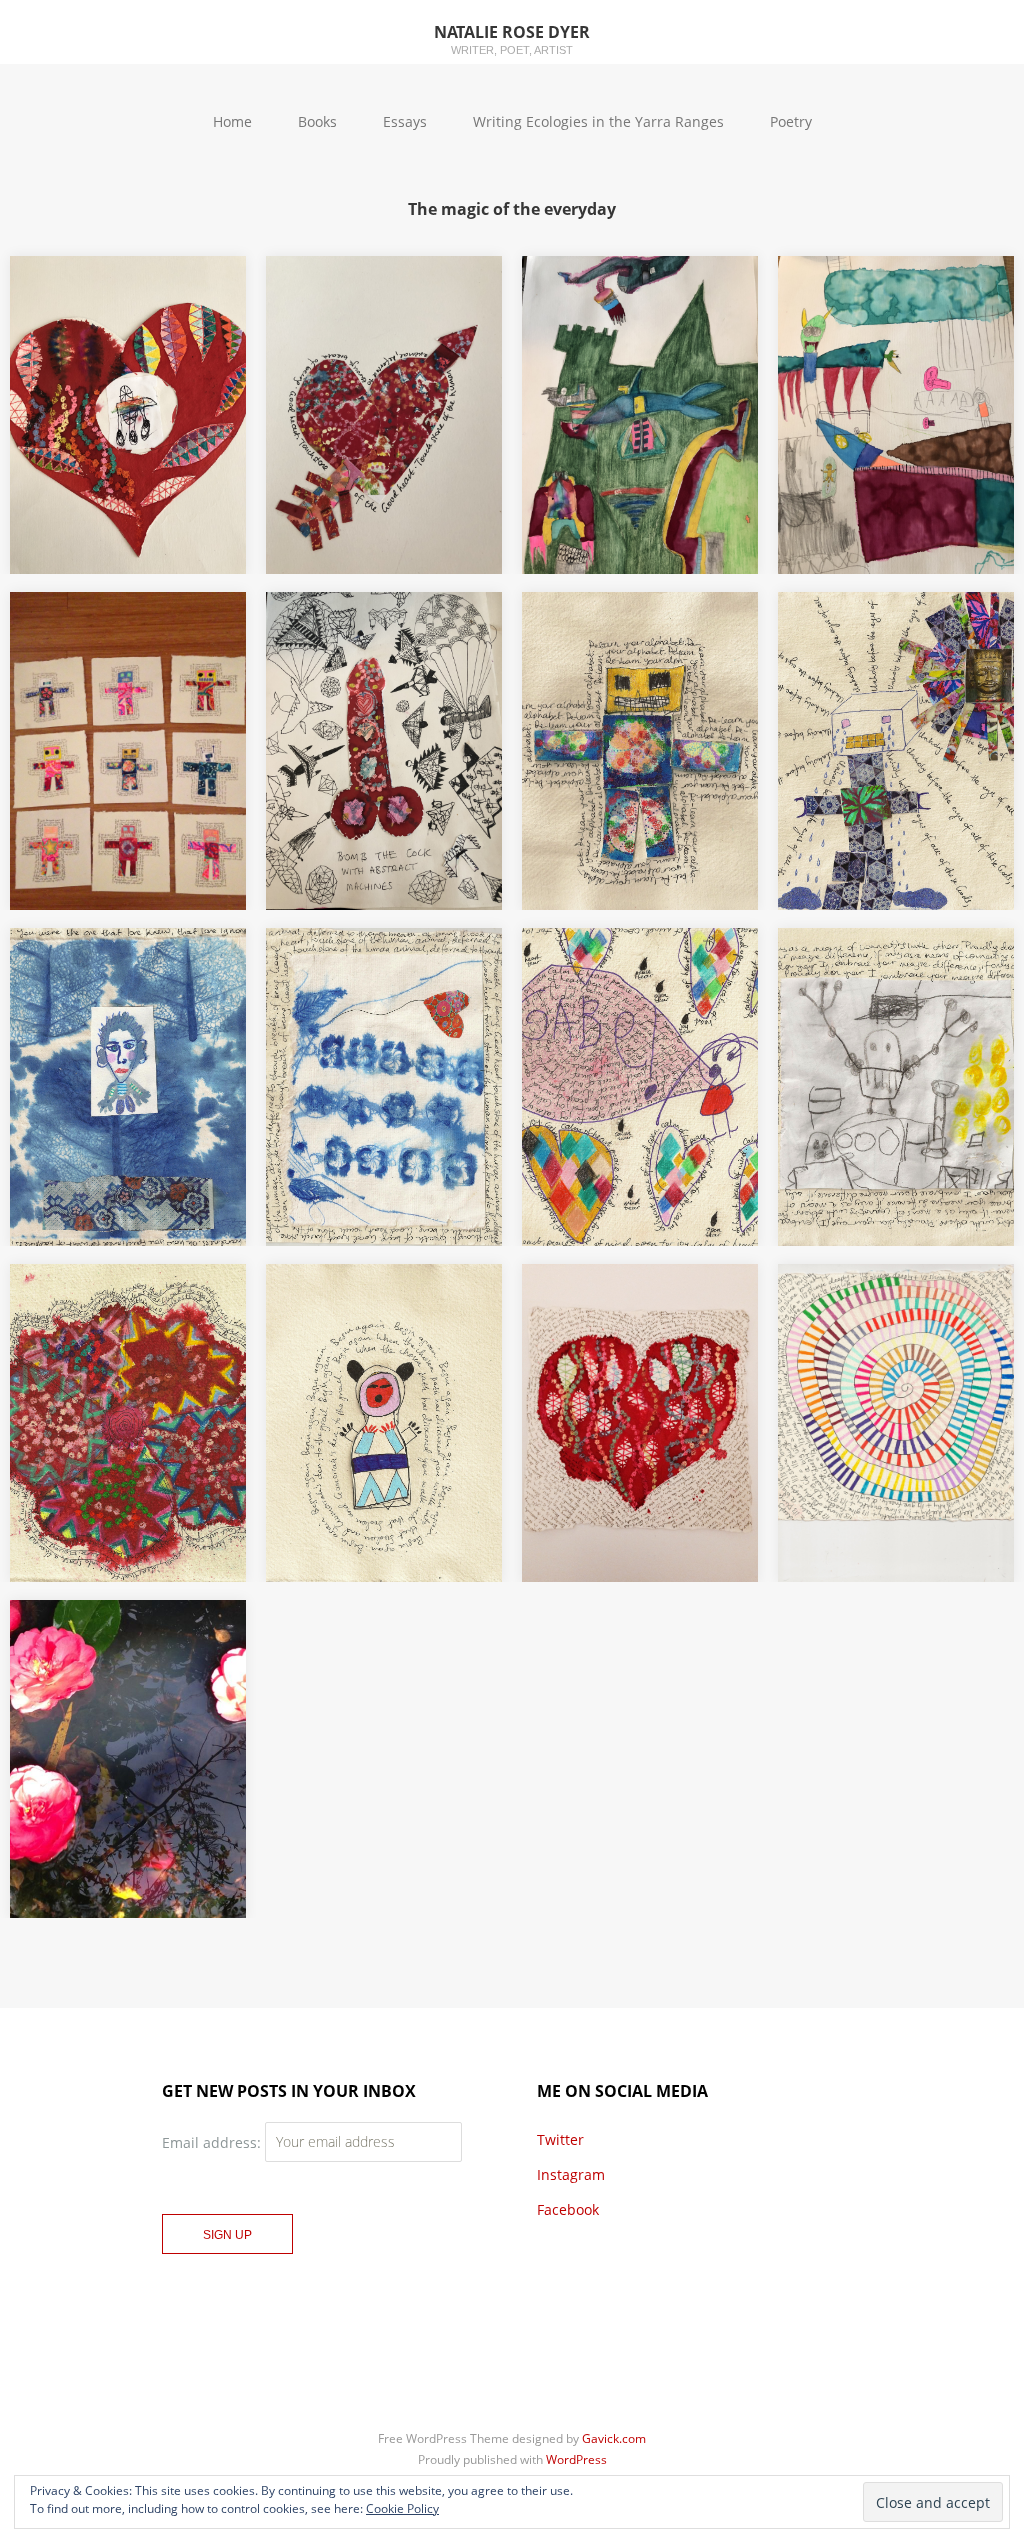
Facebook (568, 2209)
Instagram (571, 2174)
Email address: (213, 2141)
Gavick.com (614, 2438)
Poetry (791, 121)
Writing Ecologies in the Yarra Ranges (598, 121)
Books (317, 121)
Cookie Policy (402, 2508)
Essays (405, 121)
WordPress (576, 2459)
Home (232, 121)
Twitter (560, 2139)
